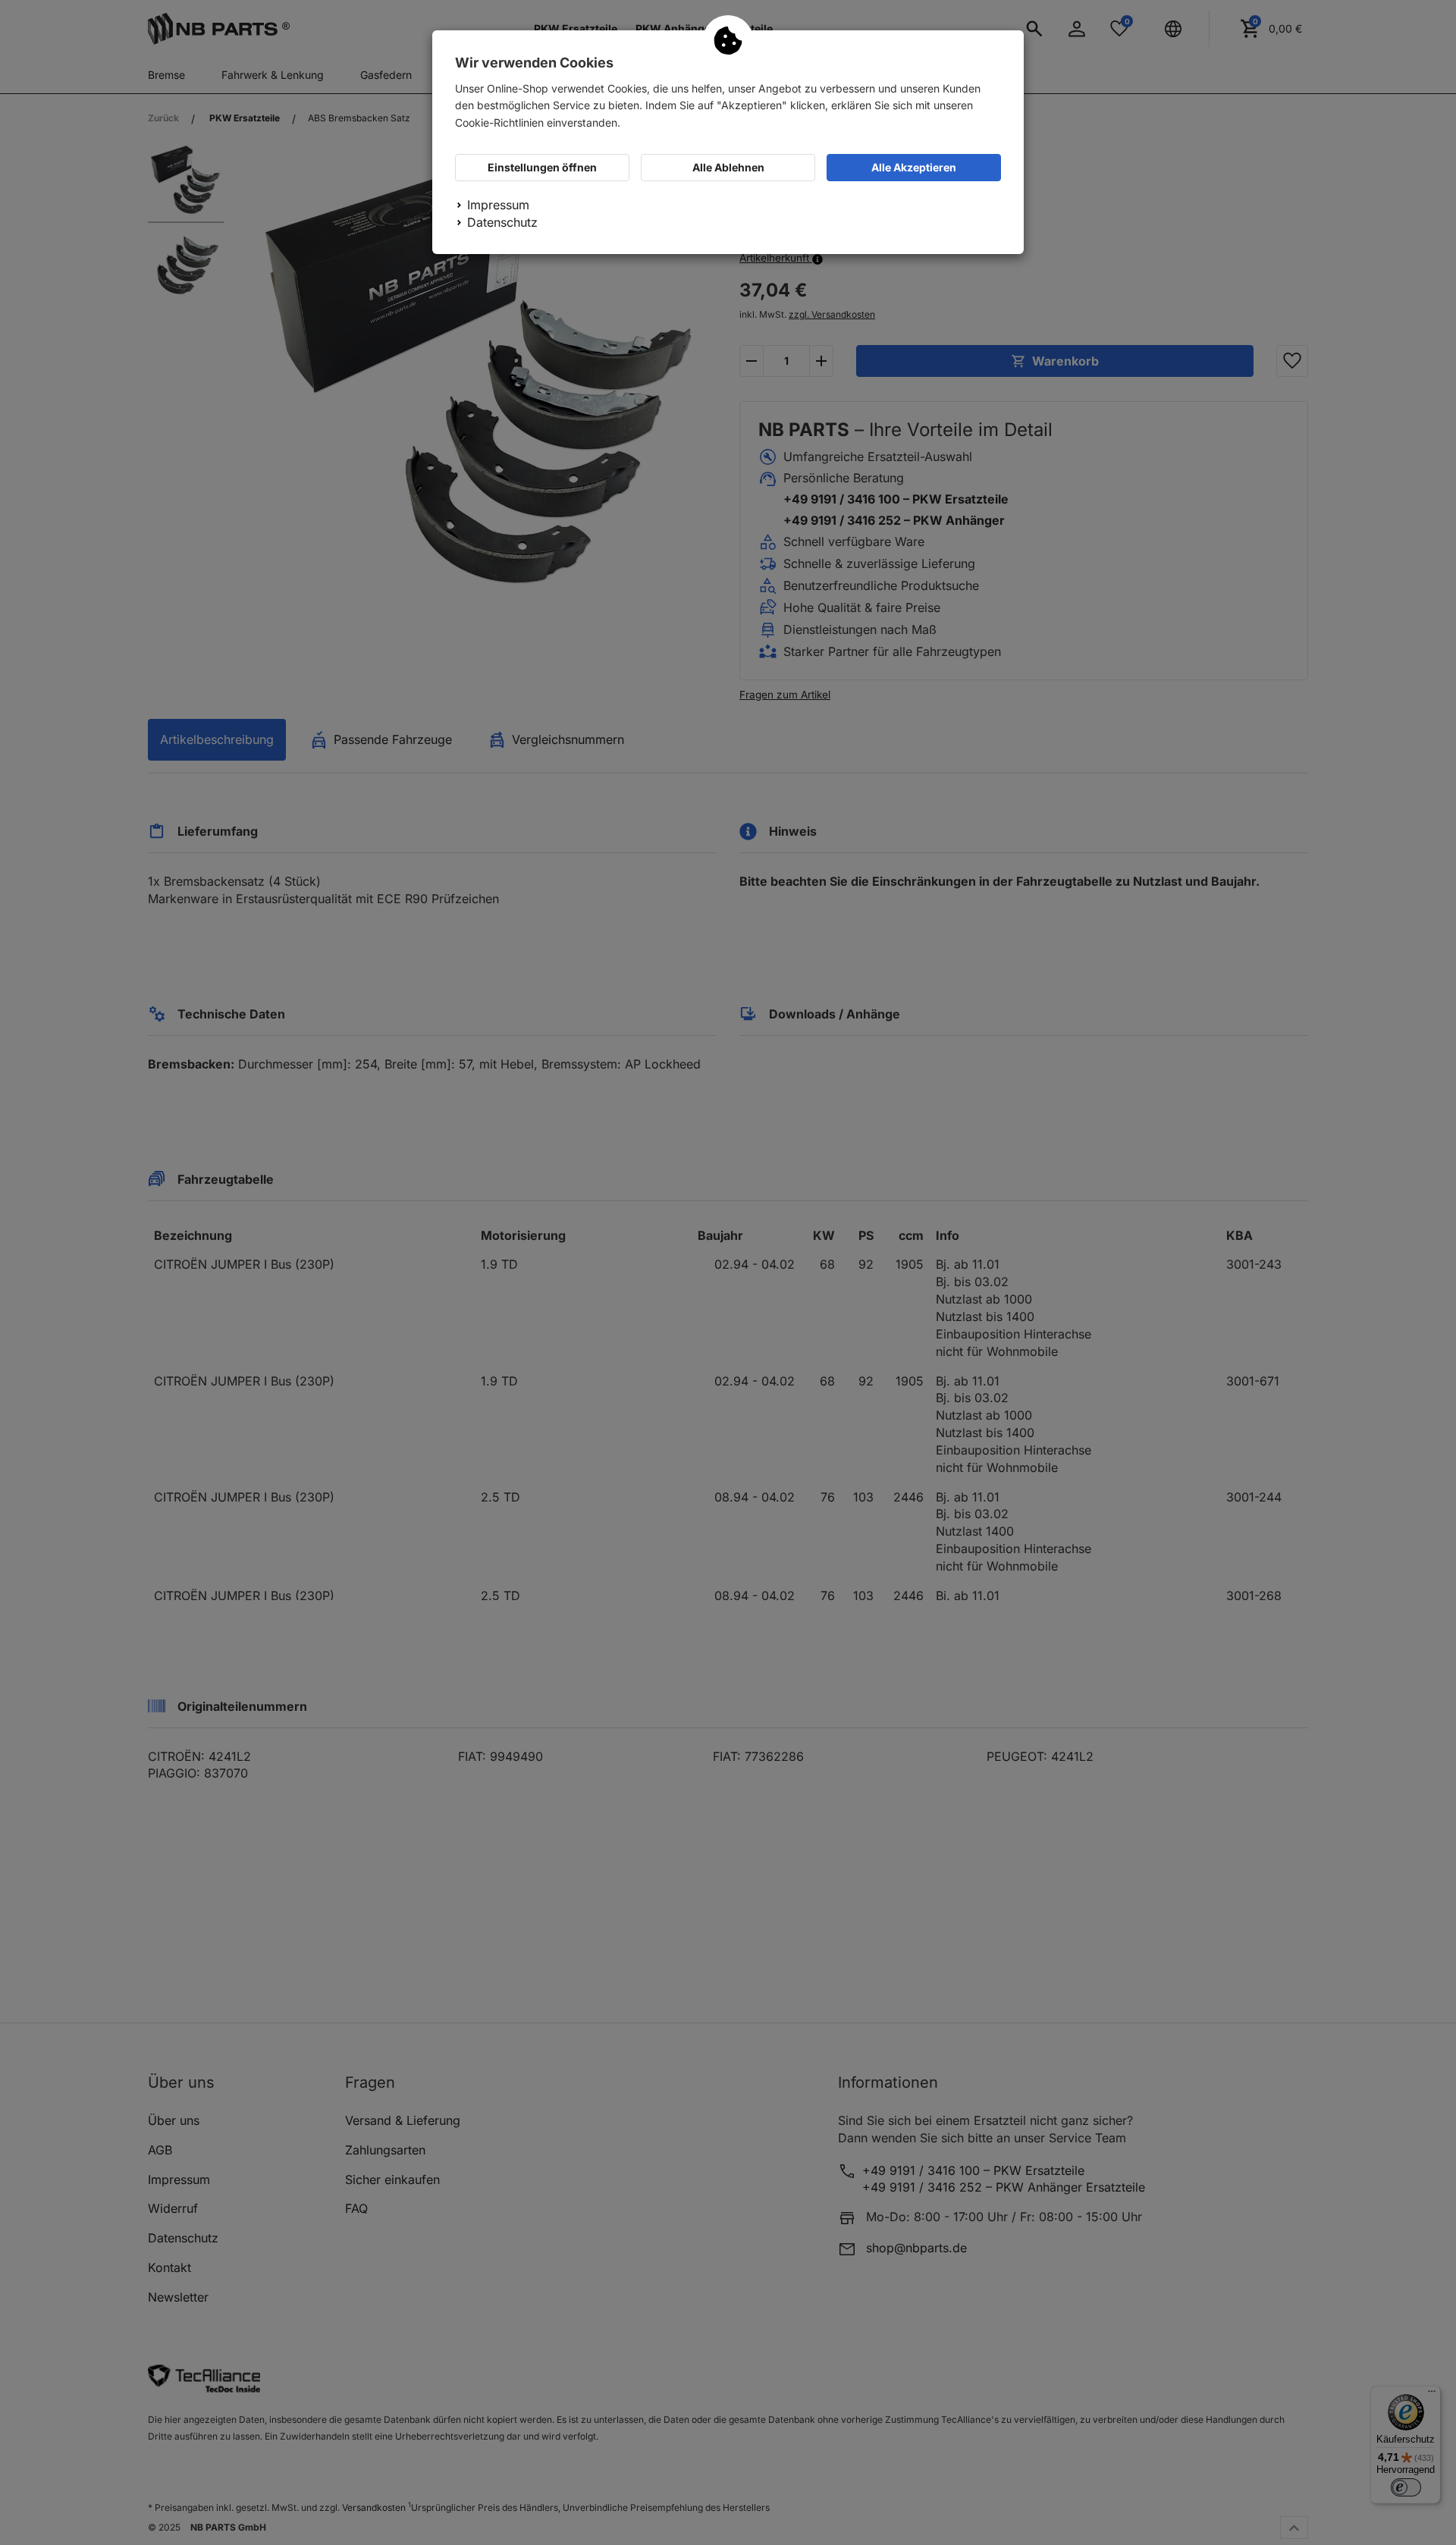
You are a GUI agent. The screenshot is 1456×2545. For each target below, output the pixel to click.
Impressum (498, 205)
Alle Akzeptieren (914, 167)
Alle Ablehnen (728, 167)
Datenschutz (502, 222)
